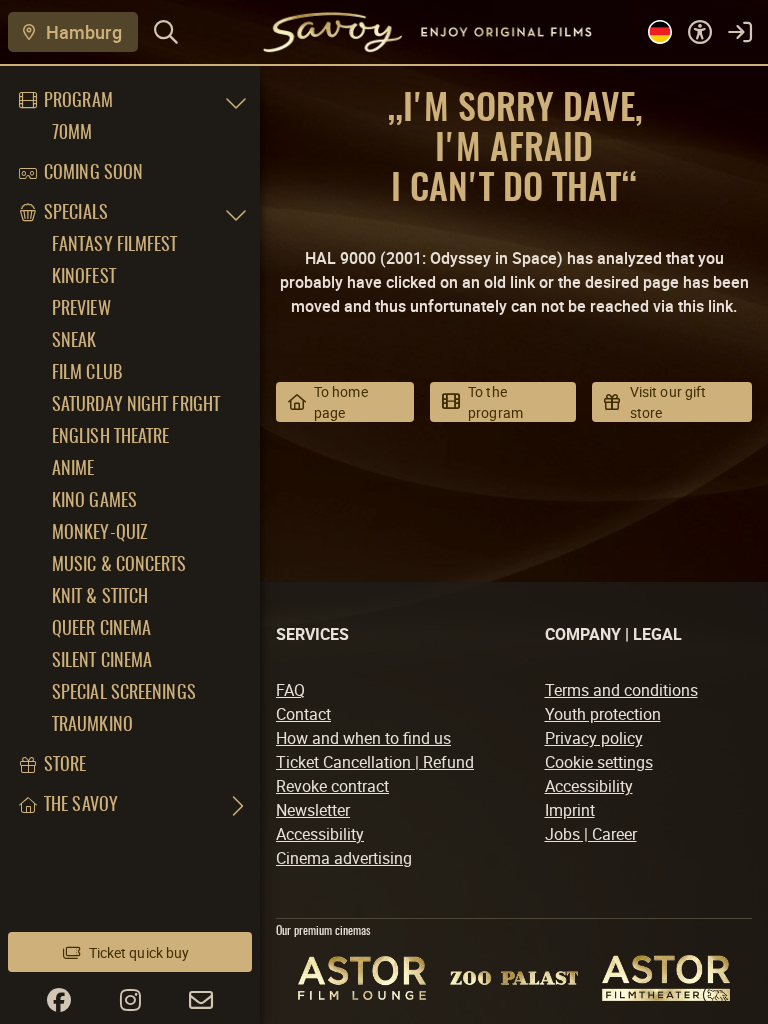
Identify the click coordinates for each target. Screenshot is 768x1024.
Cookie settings (599, 762)
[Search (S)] (166, 32)
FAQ (290, 690)
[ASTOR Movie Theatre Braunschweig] (666, 978)
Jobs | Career (591, 834)
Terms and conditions (621, 690)
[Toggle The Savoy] (236, 806)
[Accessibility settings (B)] (700, 32)
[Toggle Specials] (236, 214)
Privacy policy (594, 738)
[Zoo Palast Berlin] (514, 978)
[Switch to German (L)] (660, 32)
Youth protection (603, 714)
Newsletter (313, 810)
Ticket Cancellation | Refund (375, 762)
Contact (303, 714)
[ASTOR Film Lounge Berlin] (362, 977)
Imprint (570, 810)
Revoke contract (332, 786)
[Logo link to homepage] (402, 31)
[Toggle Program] (236, 102)
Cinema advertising (344, 858)
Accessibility (320, 834)
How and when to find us (363, 738)
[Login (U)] (740, 32)
